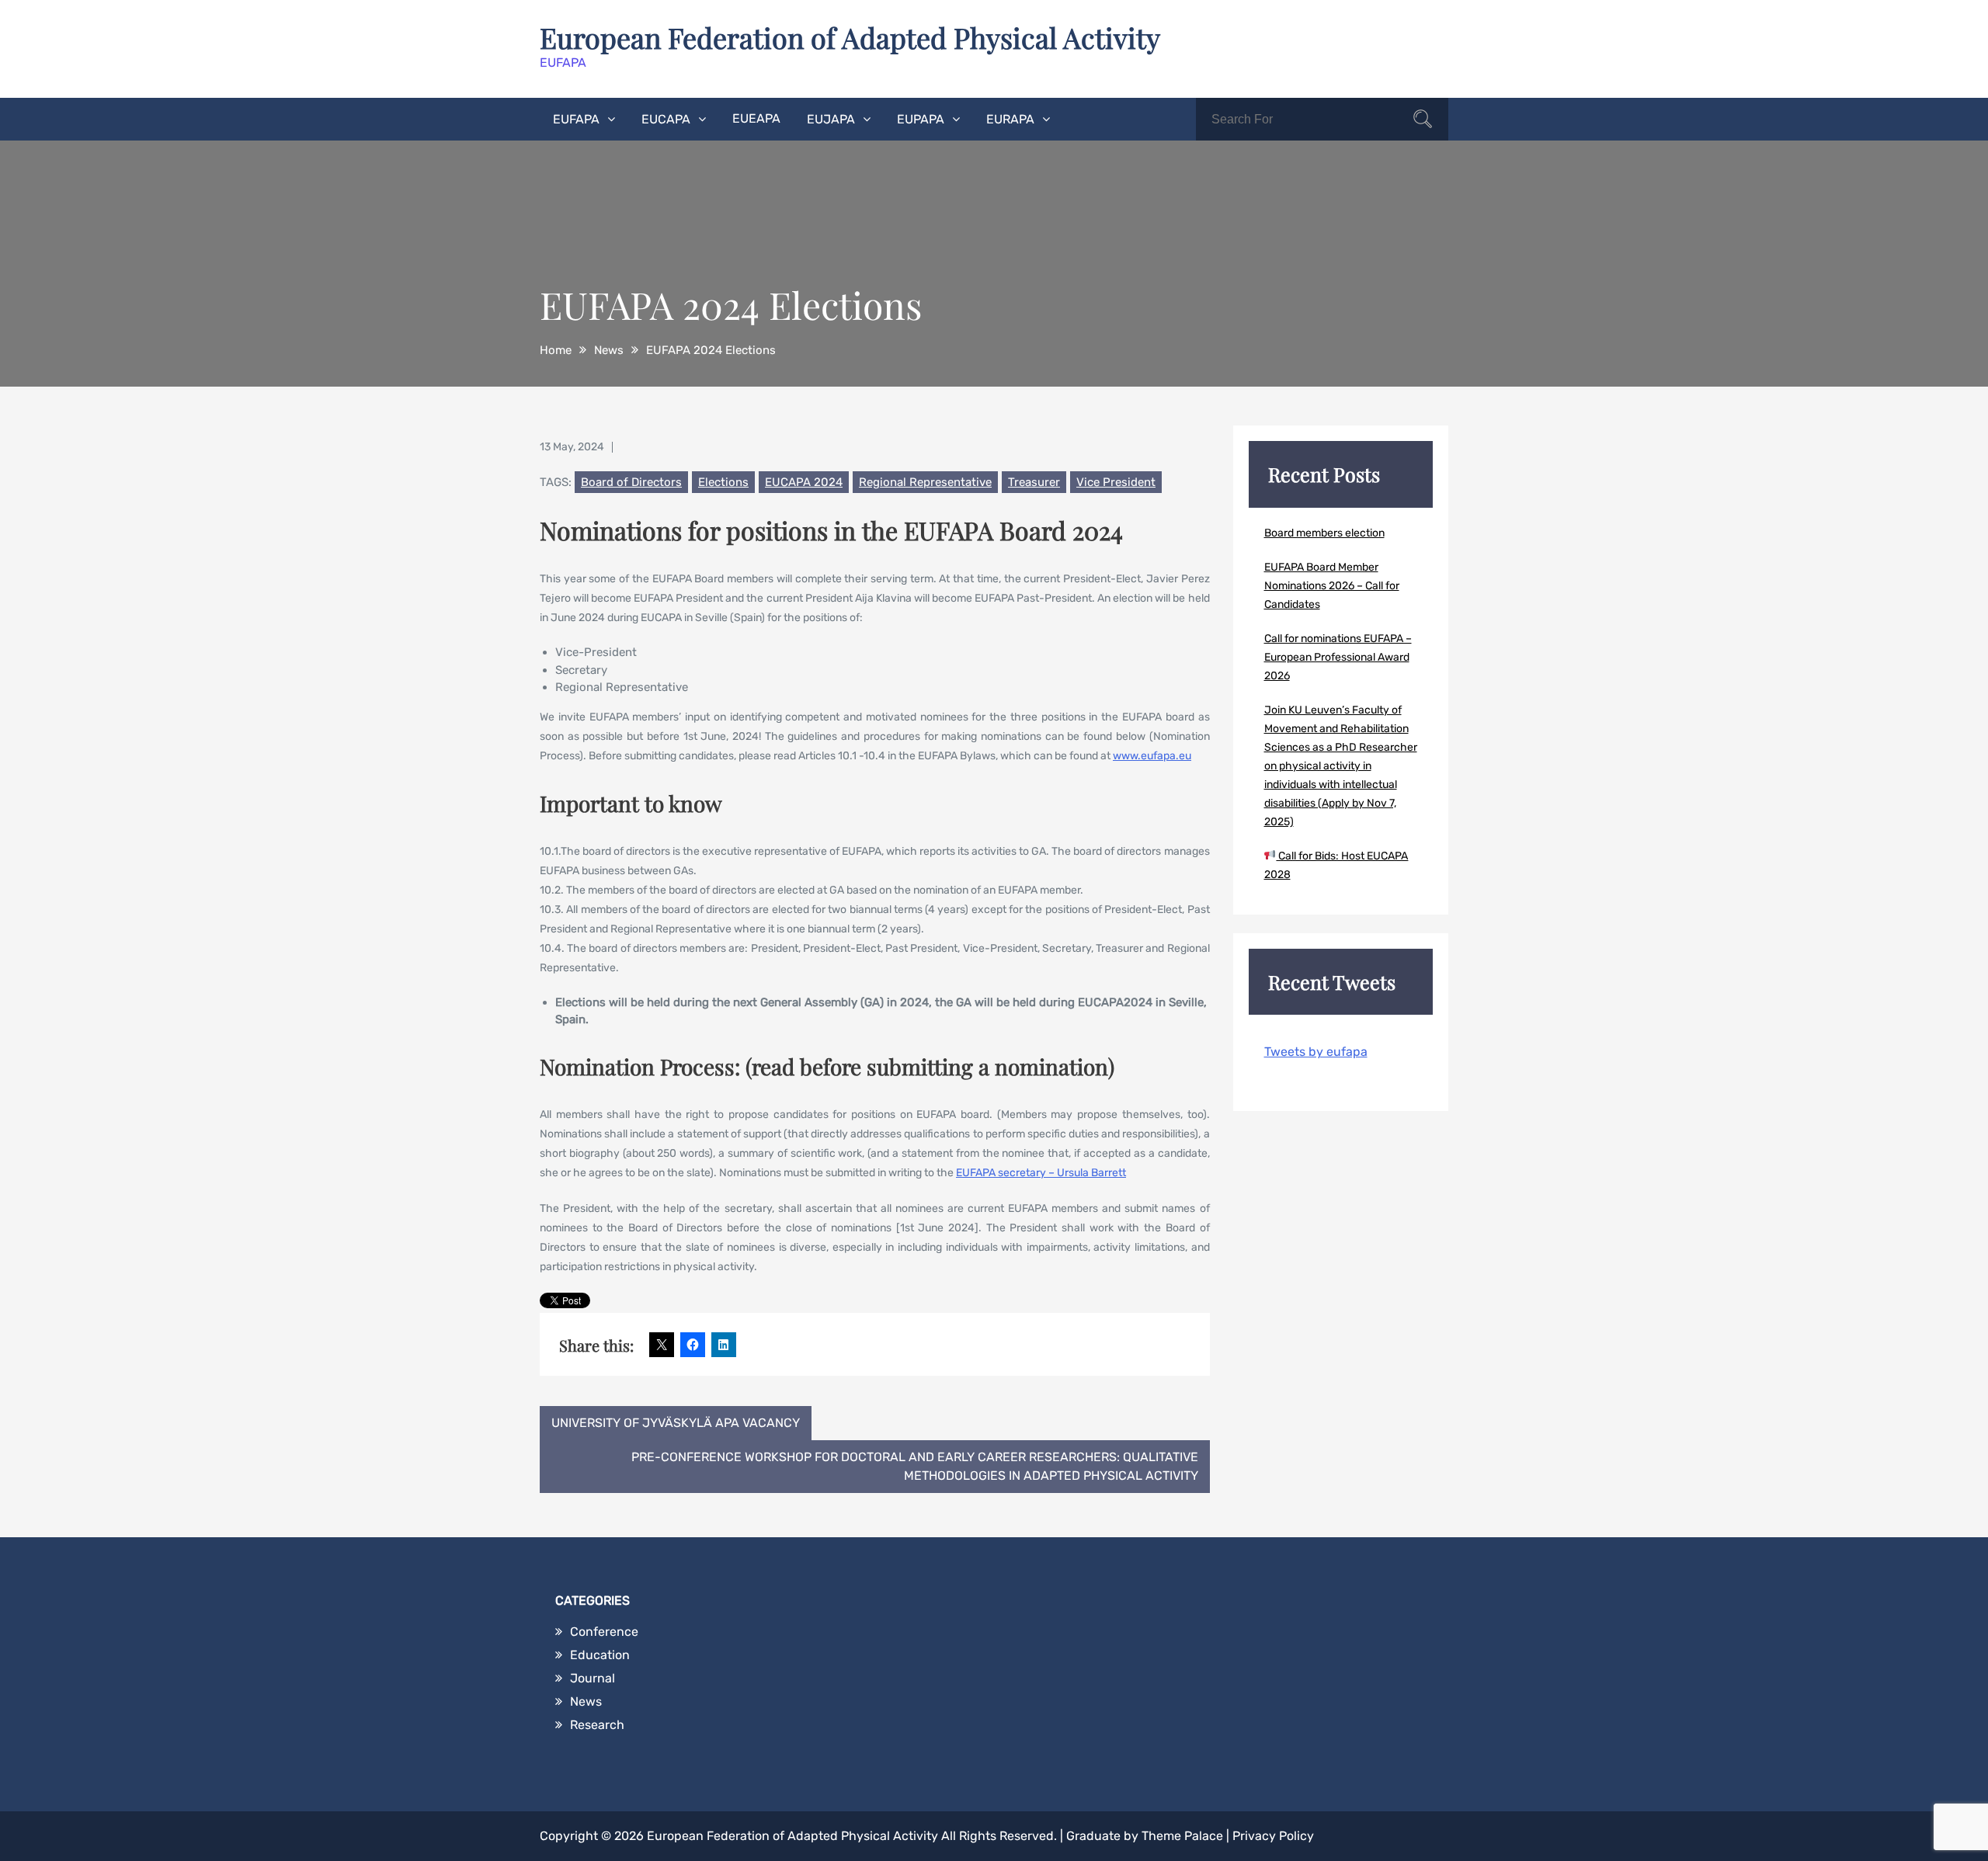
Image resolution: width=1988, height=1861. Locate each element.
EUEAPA (756, 118)
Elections (723, 482)
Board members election (1324, 533)
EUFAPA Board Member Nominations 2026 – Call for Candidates (1332, 586)
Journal (593, 1678)
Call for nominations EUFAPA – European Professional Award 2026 (1338, 657)
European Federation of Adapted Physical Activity (850, 37)
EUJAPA (831, 119)
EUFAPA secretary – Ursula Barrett (1041, 1173)
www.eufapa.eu (1152, 756)
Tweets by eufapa (1316, 1052)
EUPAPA (921, 119)
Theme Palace (1182, 1836)
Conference (604, 1632)
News (586, 1701)
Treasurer (1034, 482)
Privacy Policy (1273, 1836)
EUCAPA (666, 119)
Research (597, 1725)
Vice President (1116, 482)
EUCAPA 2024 (804, 482)
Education (600, 1655)
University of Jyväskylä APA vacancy (676, 1423)
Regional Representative (925, 482)
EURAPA (1010, 119)
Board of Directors (631, 482)
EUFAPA (576, 119)
